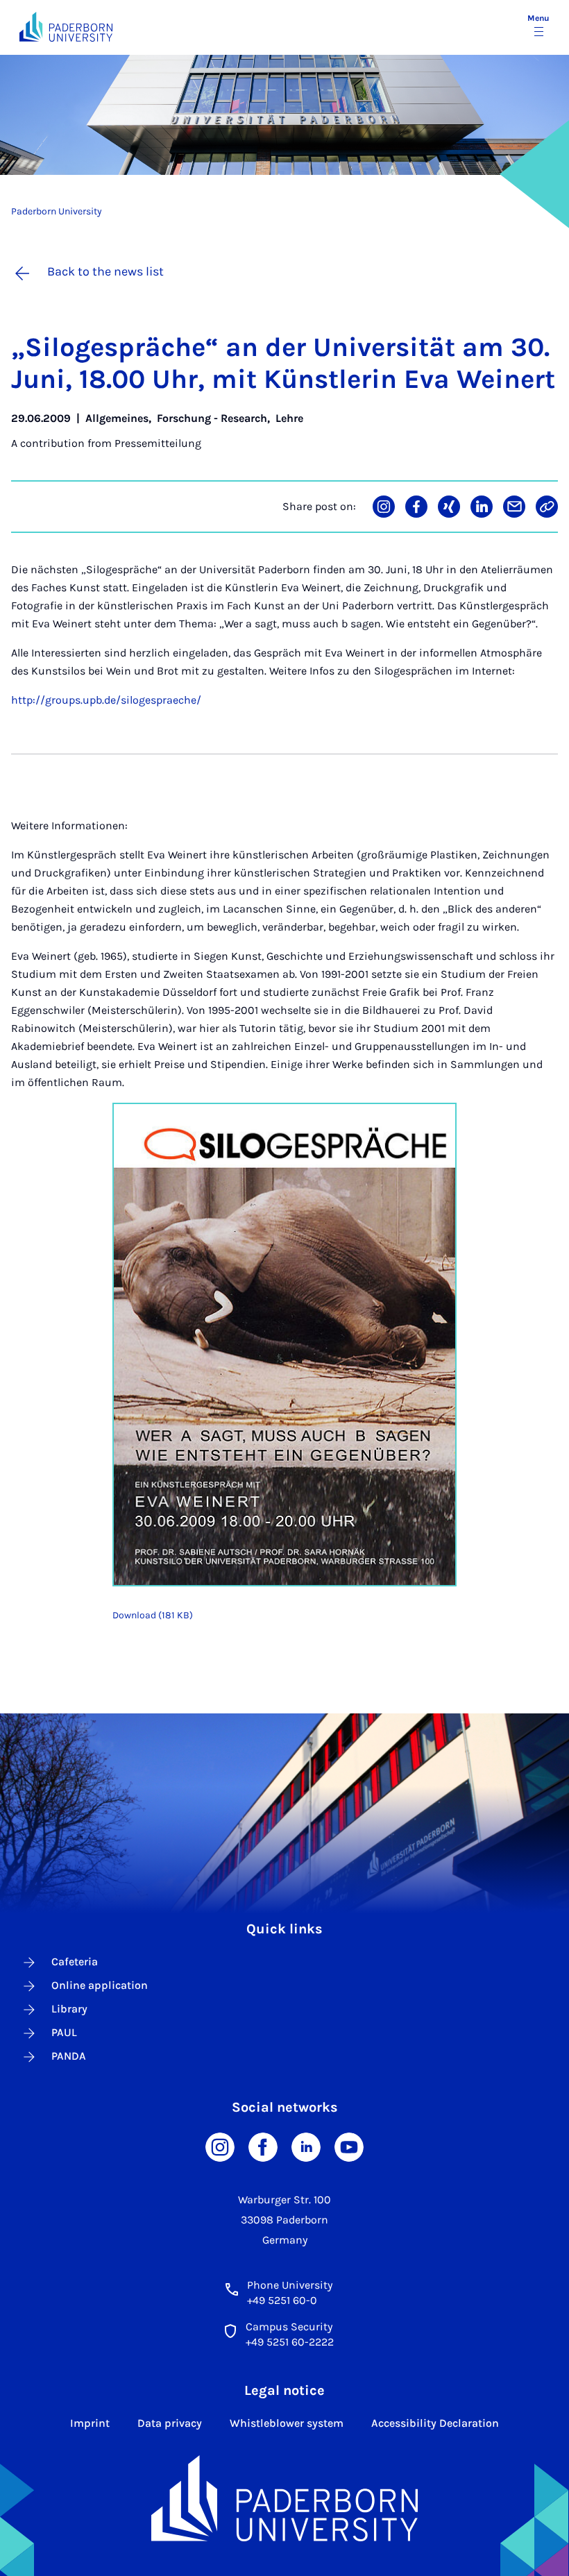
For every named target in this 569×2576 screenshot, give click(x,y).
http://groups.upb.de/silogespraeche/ (106, 700)
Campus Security (289, 2327)
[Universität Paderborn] (284, 2498)
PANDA (69, 2056)
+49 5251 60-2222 (290, 2342)
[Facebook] (263, 2146)
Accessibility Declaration (435, 2423)
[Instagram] (220, 2146)
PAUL (64, 2032)
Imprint (90, 2423)
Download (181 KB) (153, 1615)
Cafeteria (75, 1961)
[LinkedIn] (306, 2146)
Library (69, 2009)
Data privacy (170, 2423)
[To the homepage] (66, 27)
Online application (100, 1985)
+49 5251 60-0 (282, 2300)
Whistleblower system (287, 2423)
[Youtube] (349, 2146)
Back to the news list (105, 271)
